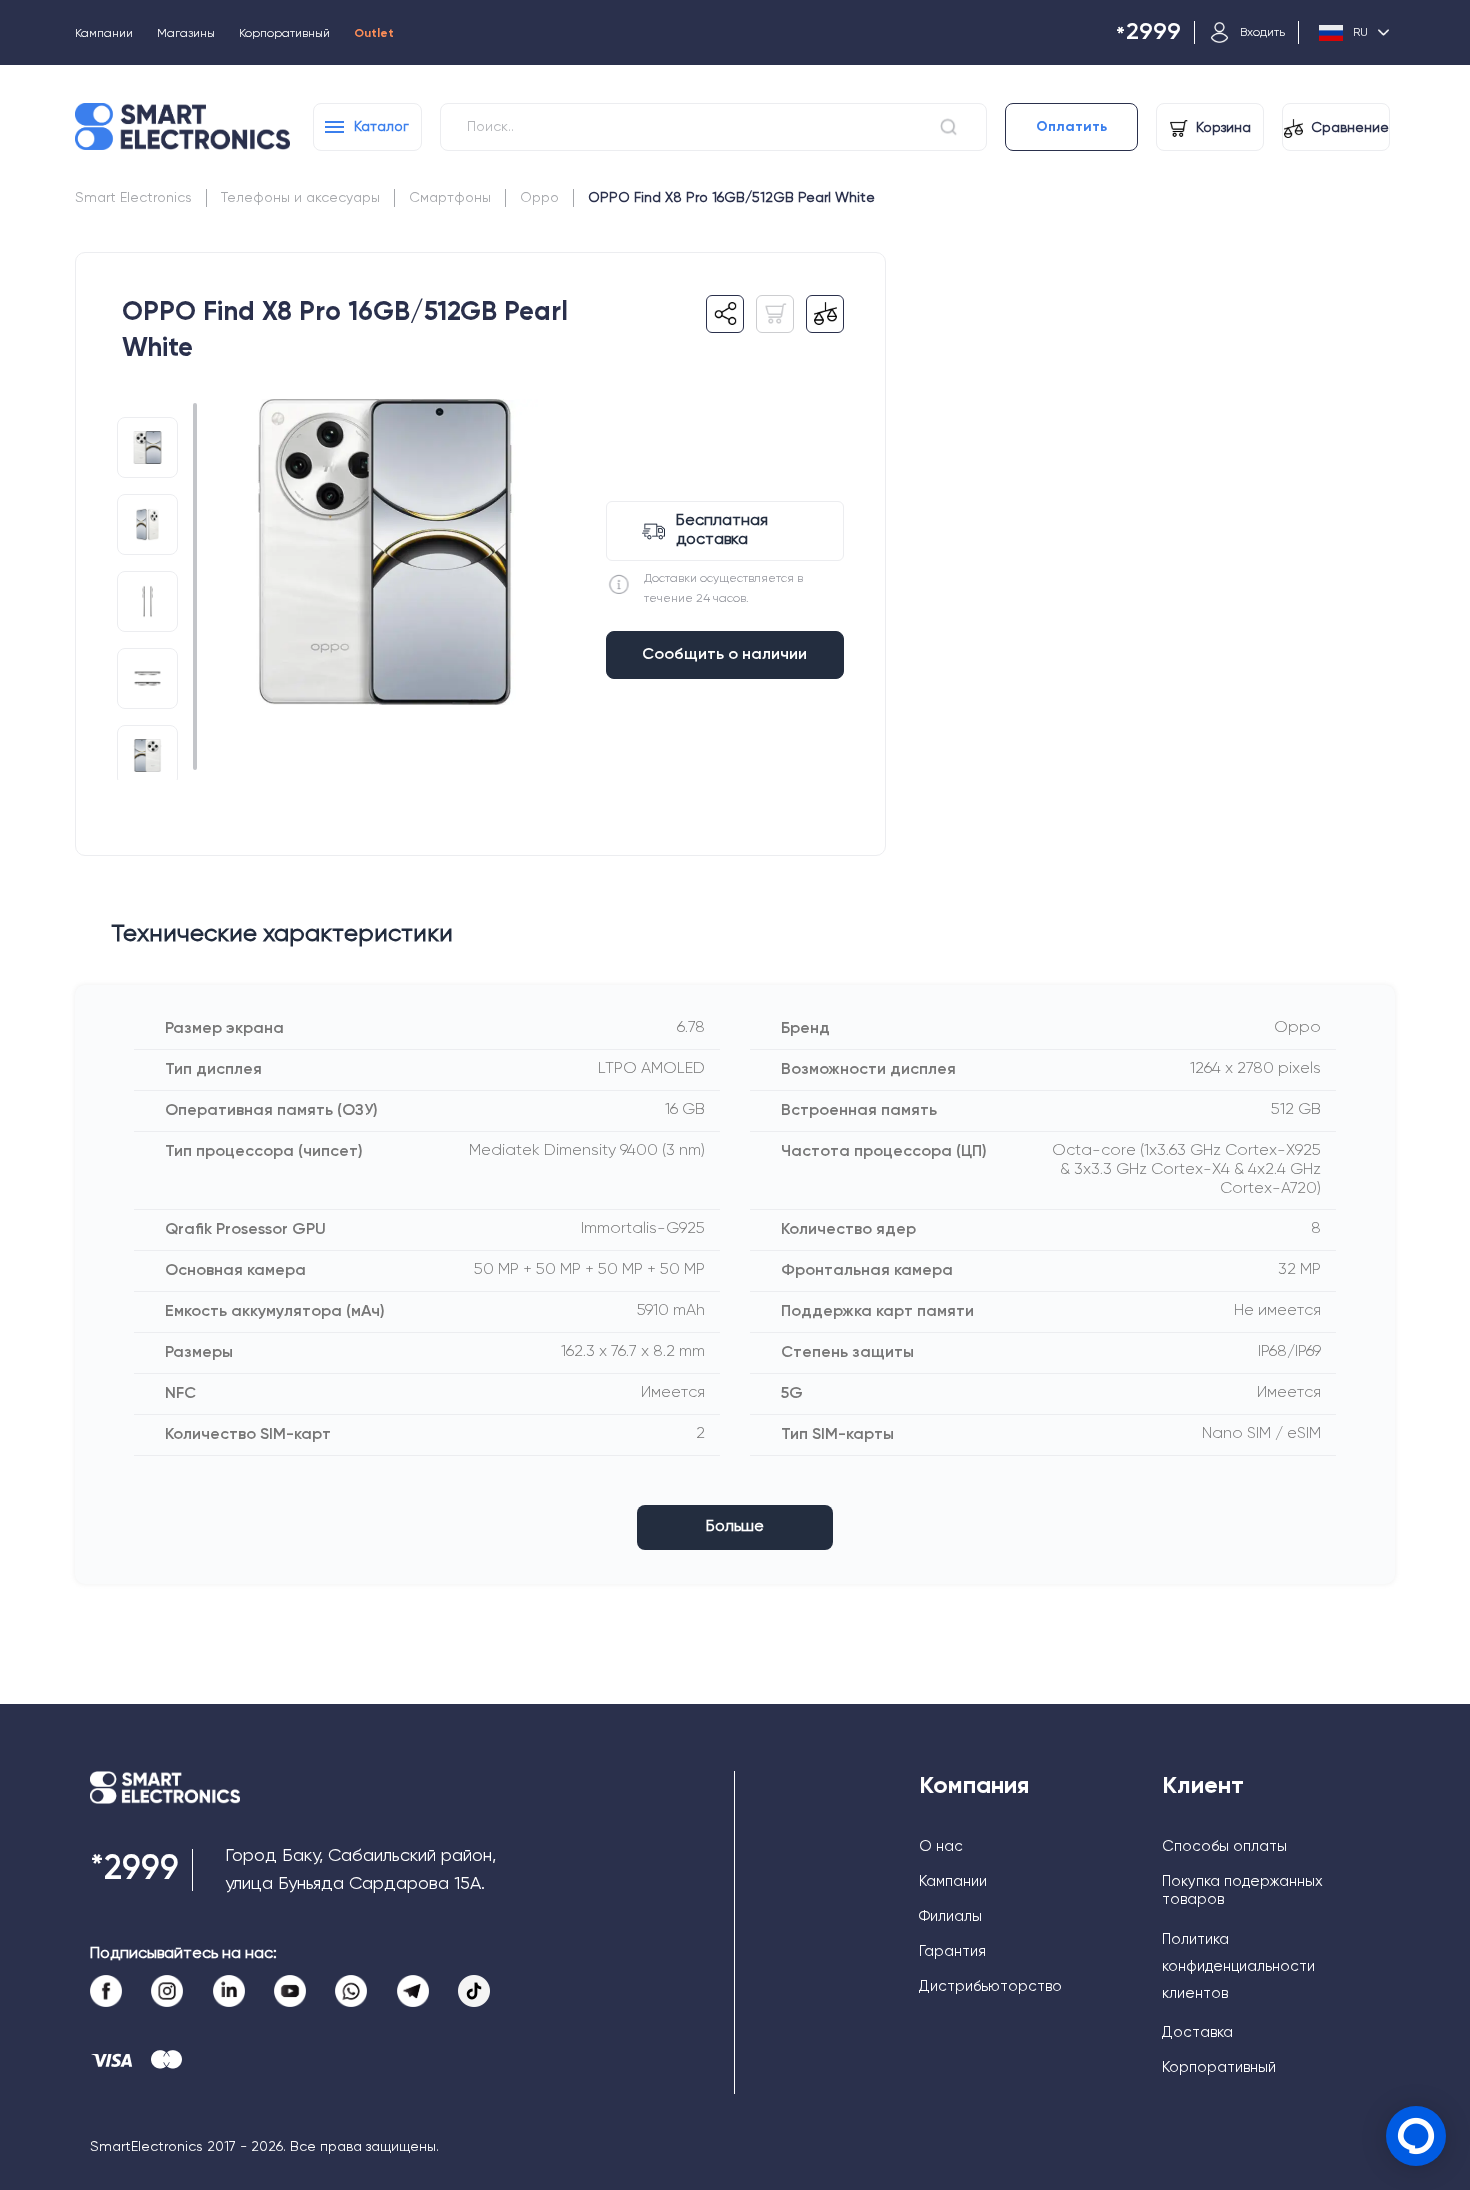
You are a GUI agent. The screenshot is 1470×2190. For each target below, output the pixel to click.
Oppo (539, 198)
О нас (941, 1846)
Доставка (1197, 2032)
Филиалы (950, 1916)
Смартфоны (450, 198)
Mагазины (186, 34)
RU (1360, 33)
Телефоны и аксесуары (300, 198)
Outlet (374, 34)
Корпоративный (284, 34)
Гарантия (952, 1951)
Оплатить (1071, 127)
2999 (1148, 33)
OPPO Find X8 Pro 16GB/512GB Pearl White (731, 198)
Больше (735, 1527)
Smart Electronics (133, 198)
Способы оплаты (1224, 1846)
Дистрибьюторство (990, 1986)
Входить (1262, 33)
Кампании (104, 34)
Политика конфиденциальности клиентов (1238, 1966)
